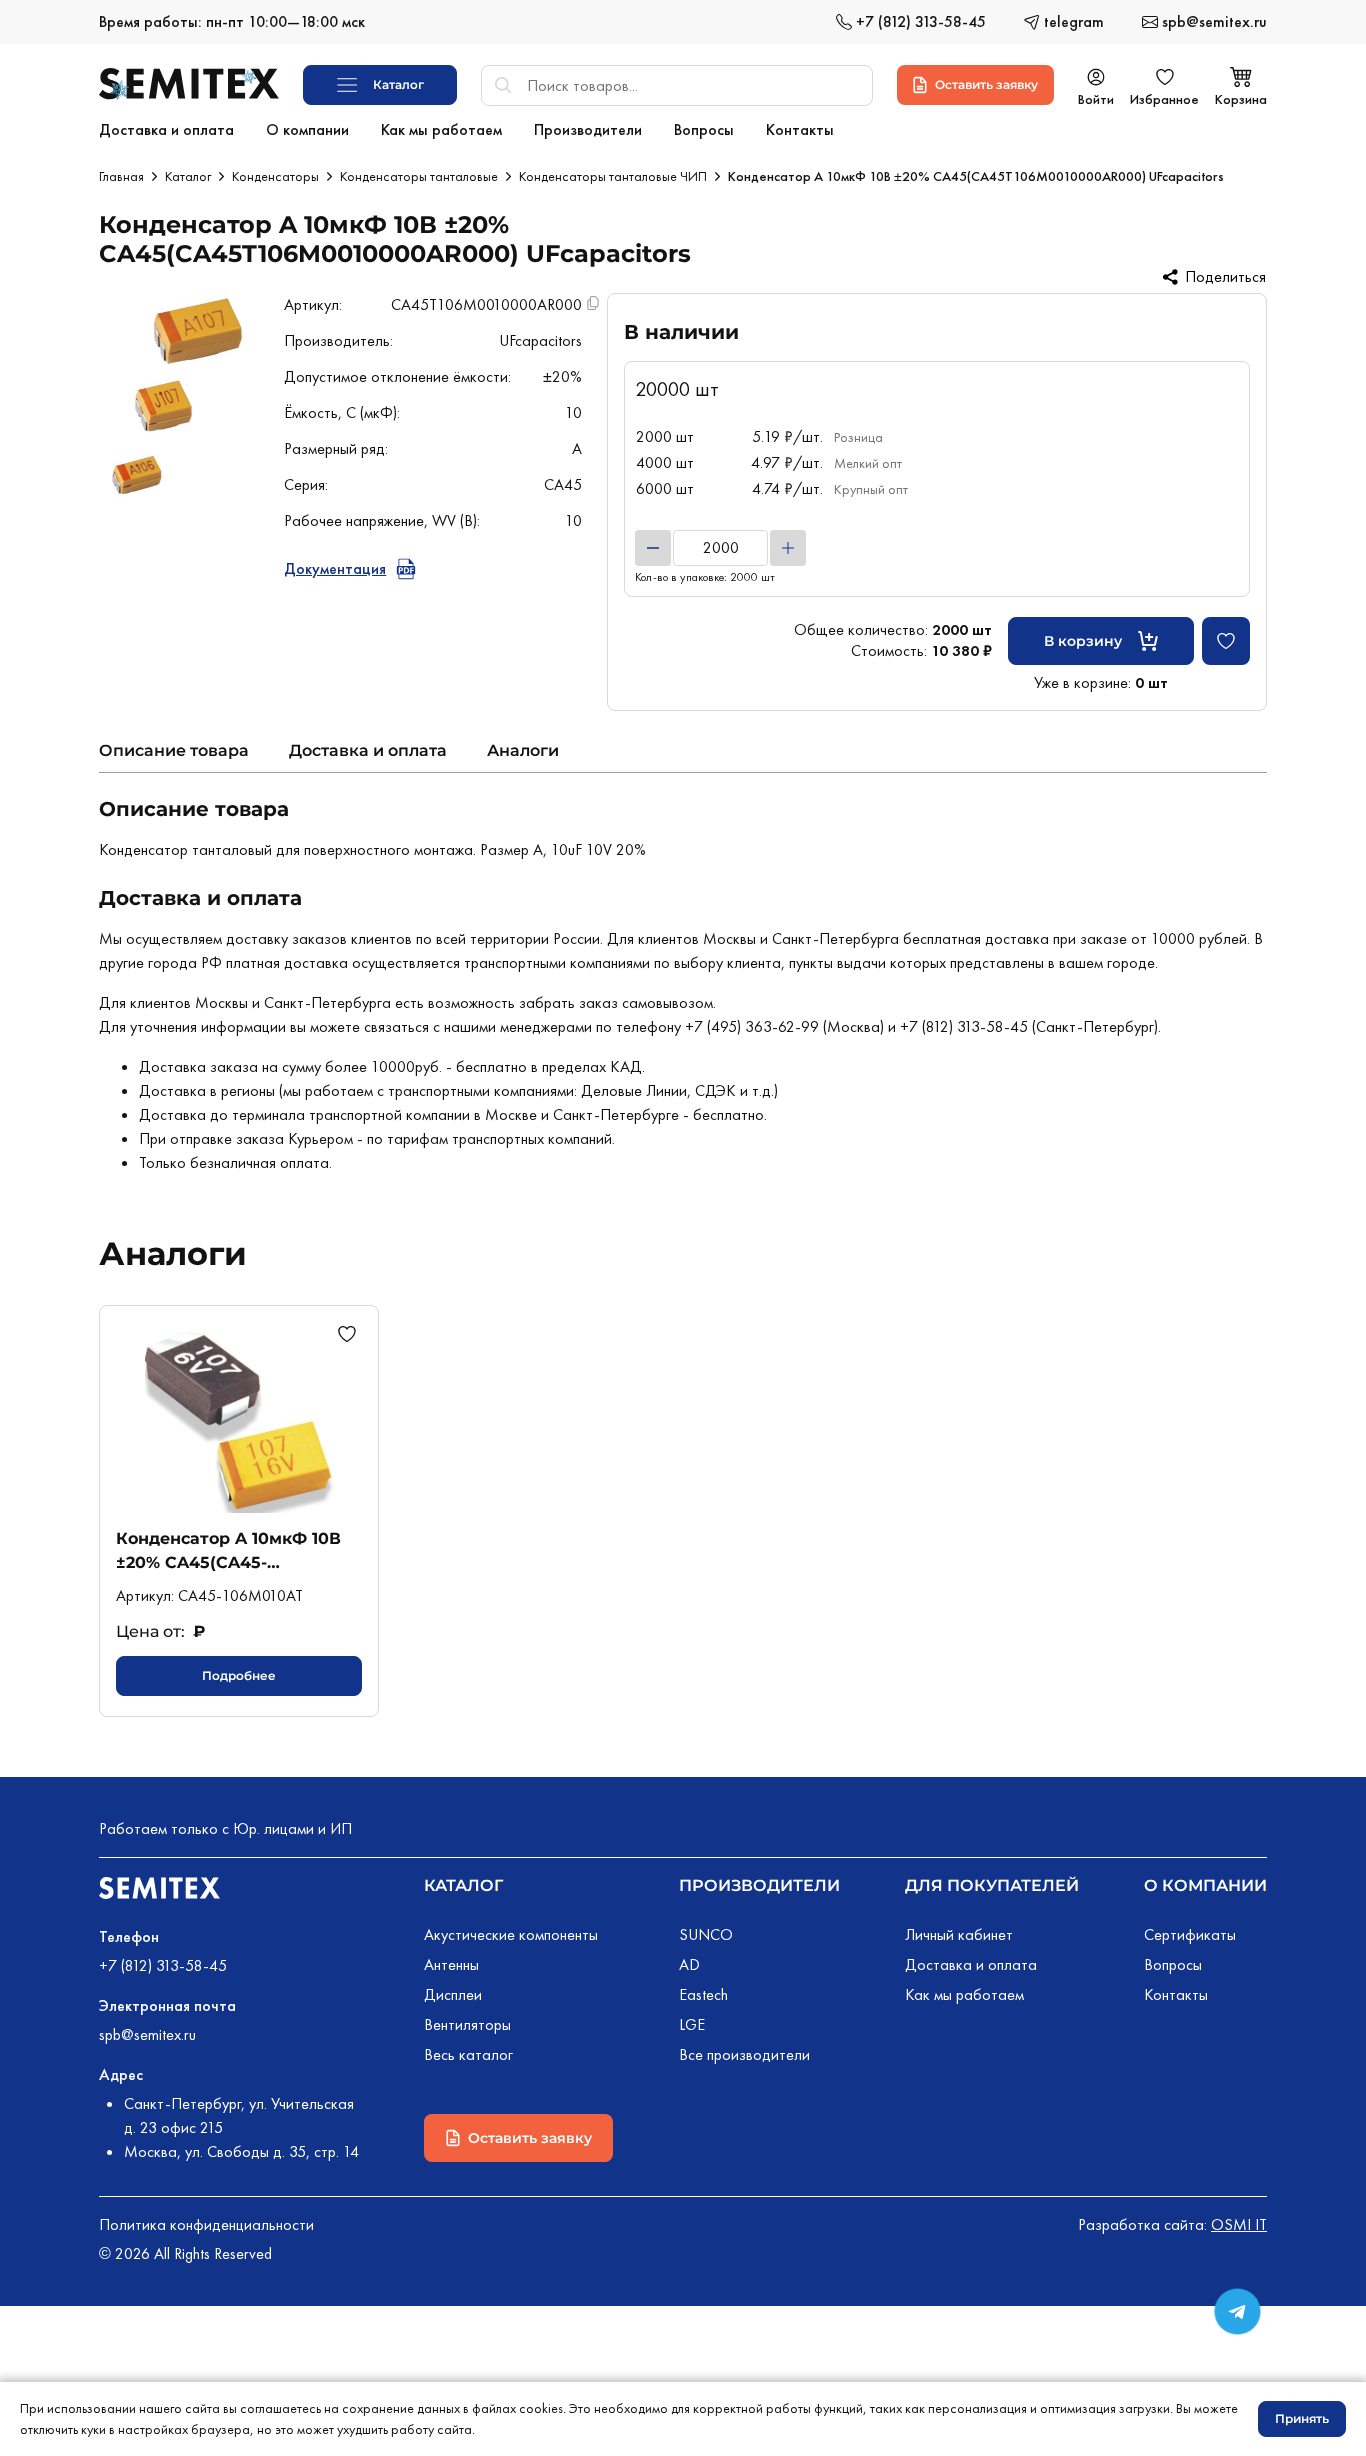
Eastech (703, 1994)
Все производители (744, 2054)
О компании (1205, 1885)
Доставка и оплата (368, 750)
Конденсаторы (275, 176)
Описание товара (174, 750)
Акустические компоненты (511, 1934)
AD (689, 1964)
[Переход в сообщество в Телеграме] (1237, 2311)
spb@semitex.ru (147, 2034)
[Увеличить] (788, 548)
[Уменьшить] (653, 548)
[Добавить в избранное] (1226, 641)
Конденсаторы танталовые (419, 176)
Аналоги (523, 750)
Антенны (451, 1964)
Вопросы (1173, 1964)
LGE (692, 2024)
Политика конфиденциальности (206, 2224)
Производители (759, 1885)
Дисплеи (453, 1994)
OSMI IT (1239, 2224)
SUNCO (706, 1934)
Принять (1302, 2418)
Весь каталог (468, 2054)
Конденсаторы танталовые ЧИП (613, 176)
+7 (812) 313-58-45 (163, 1965)
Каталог (188, 176)
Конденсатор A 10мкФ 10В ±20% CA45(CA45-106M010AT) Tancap (228, 1550)
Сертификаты (1190, 1934)
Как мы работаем (964, 1994)
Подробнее (239, 1675)
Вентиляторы (467, 2024)
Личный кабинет (959, 1934)
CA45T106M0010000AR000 (486, 304)
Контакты (1176, 1994)
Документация (335, 568)
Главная (121, 176)
